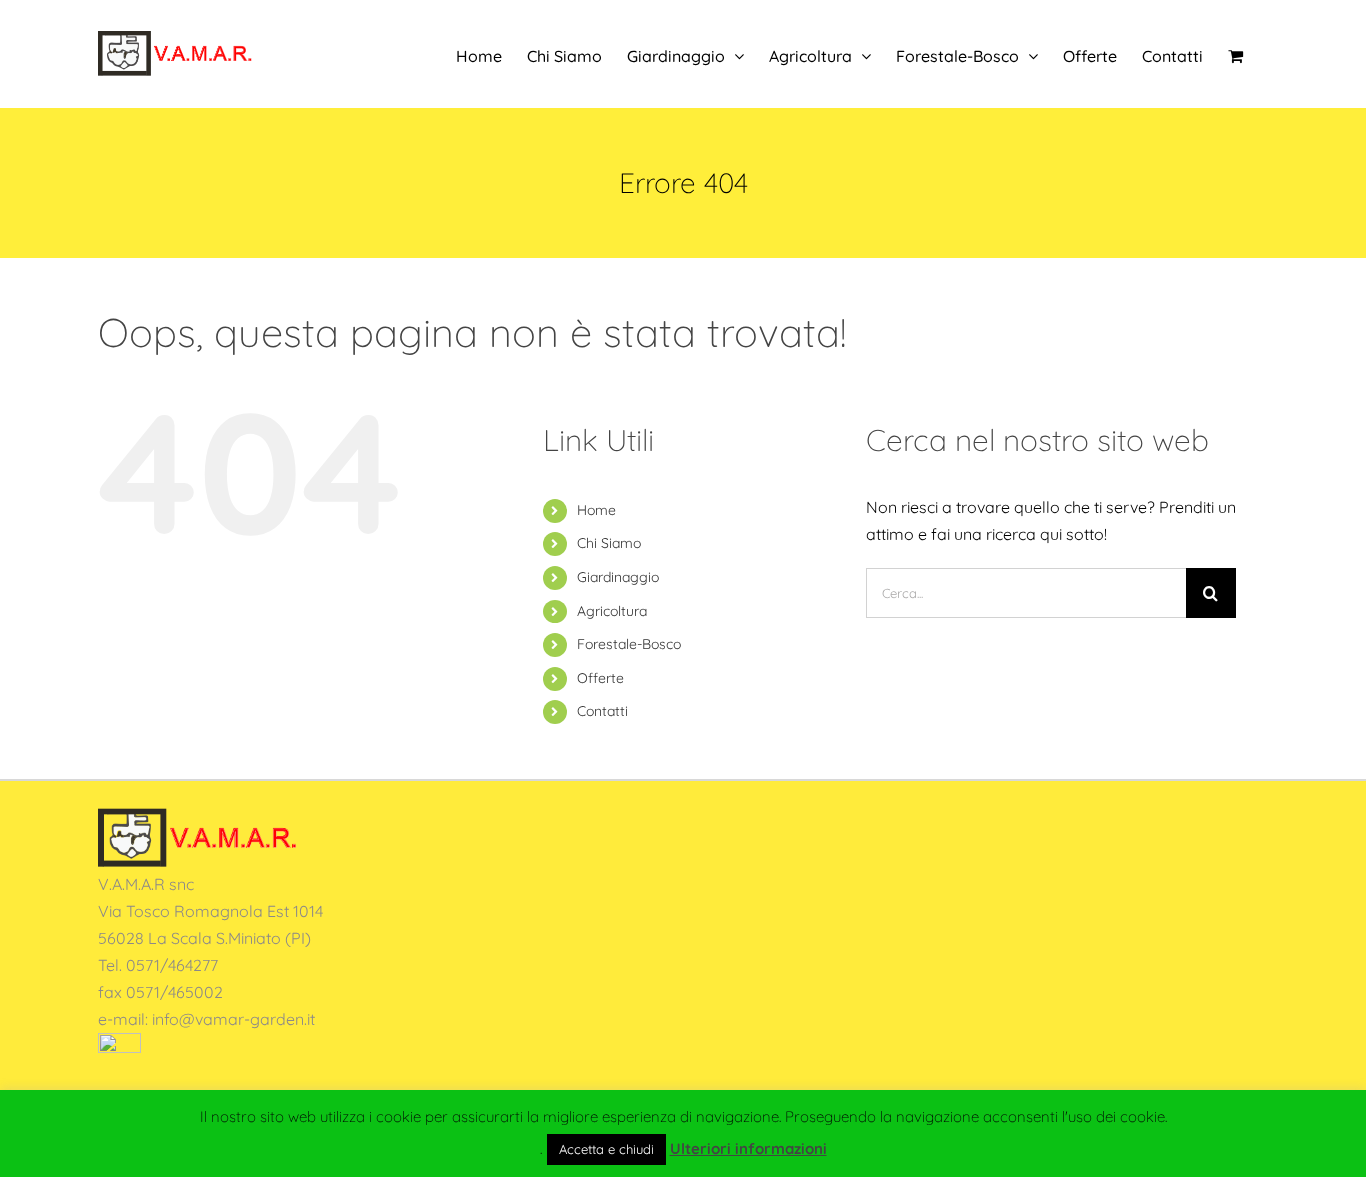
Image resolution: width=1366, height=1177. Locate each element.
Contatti (602, 711)
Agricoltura (612, 611)
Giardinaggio (618, 577)
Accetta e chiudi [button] (606, 1149)
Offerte (600, 678)
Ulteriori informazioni (748, 1148)
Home (596, 510)
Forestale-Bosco (629, 644)
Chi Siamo (609, 543)
